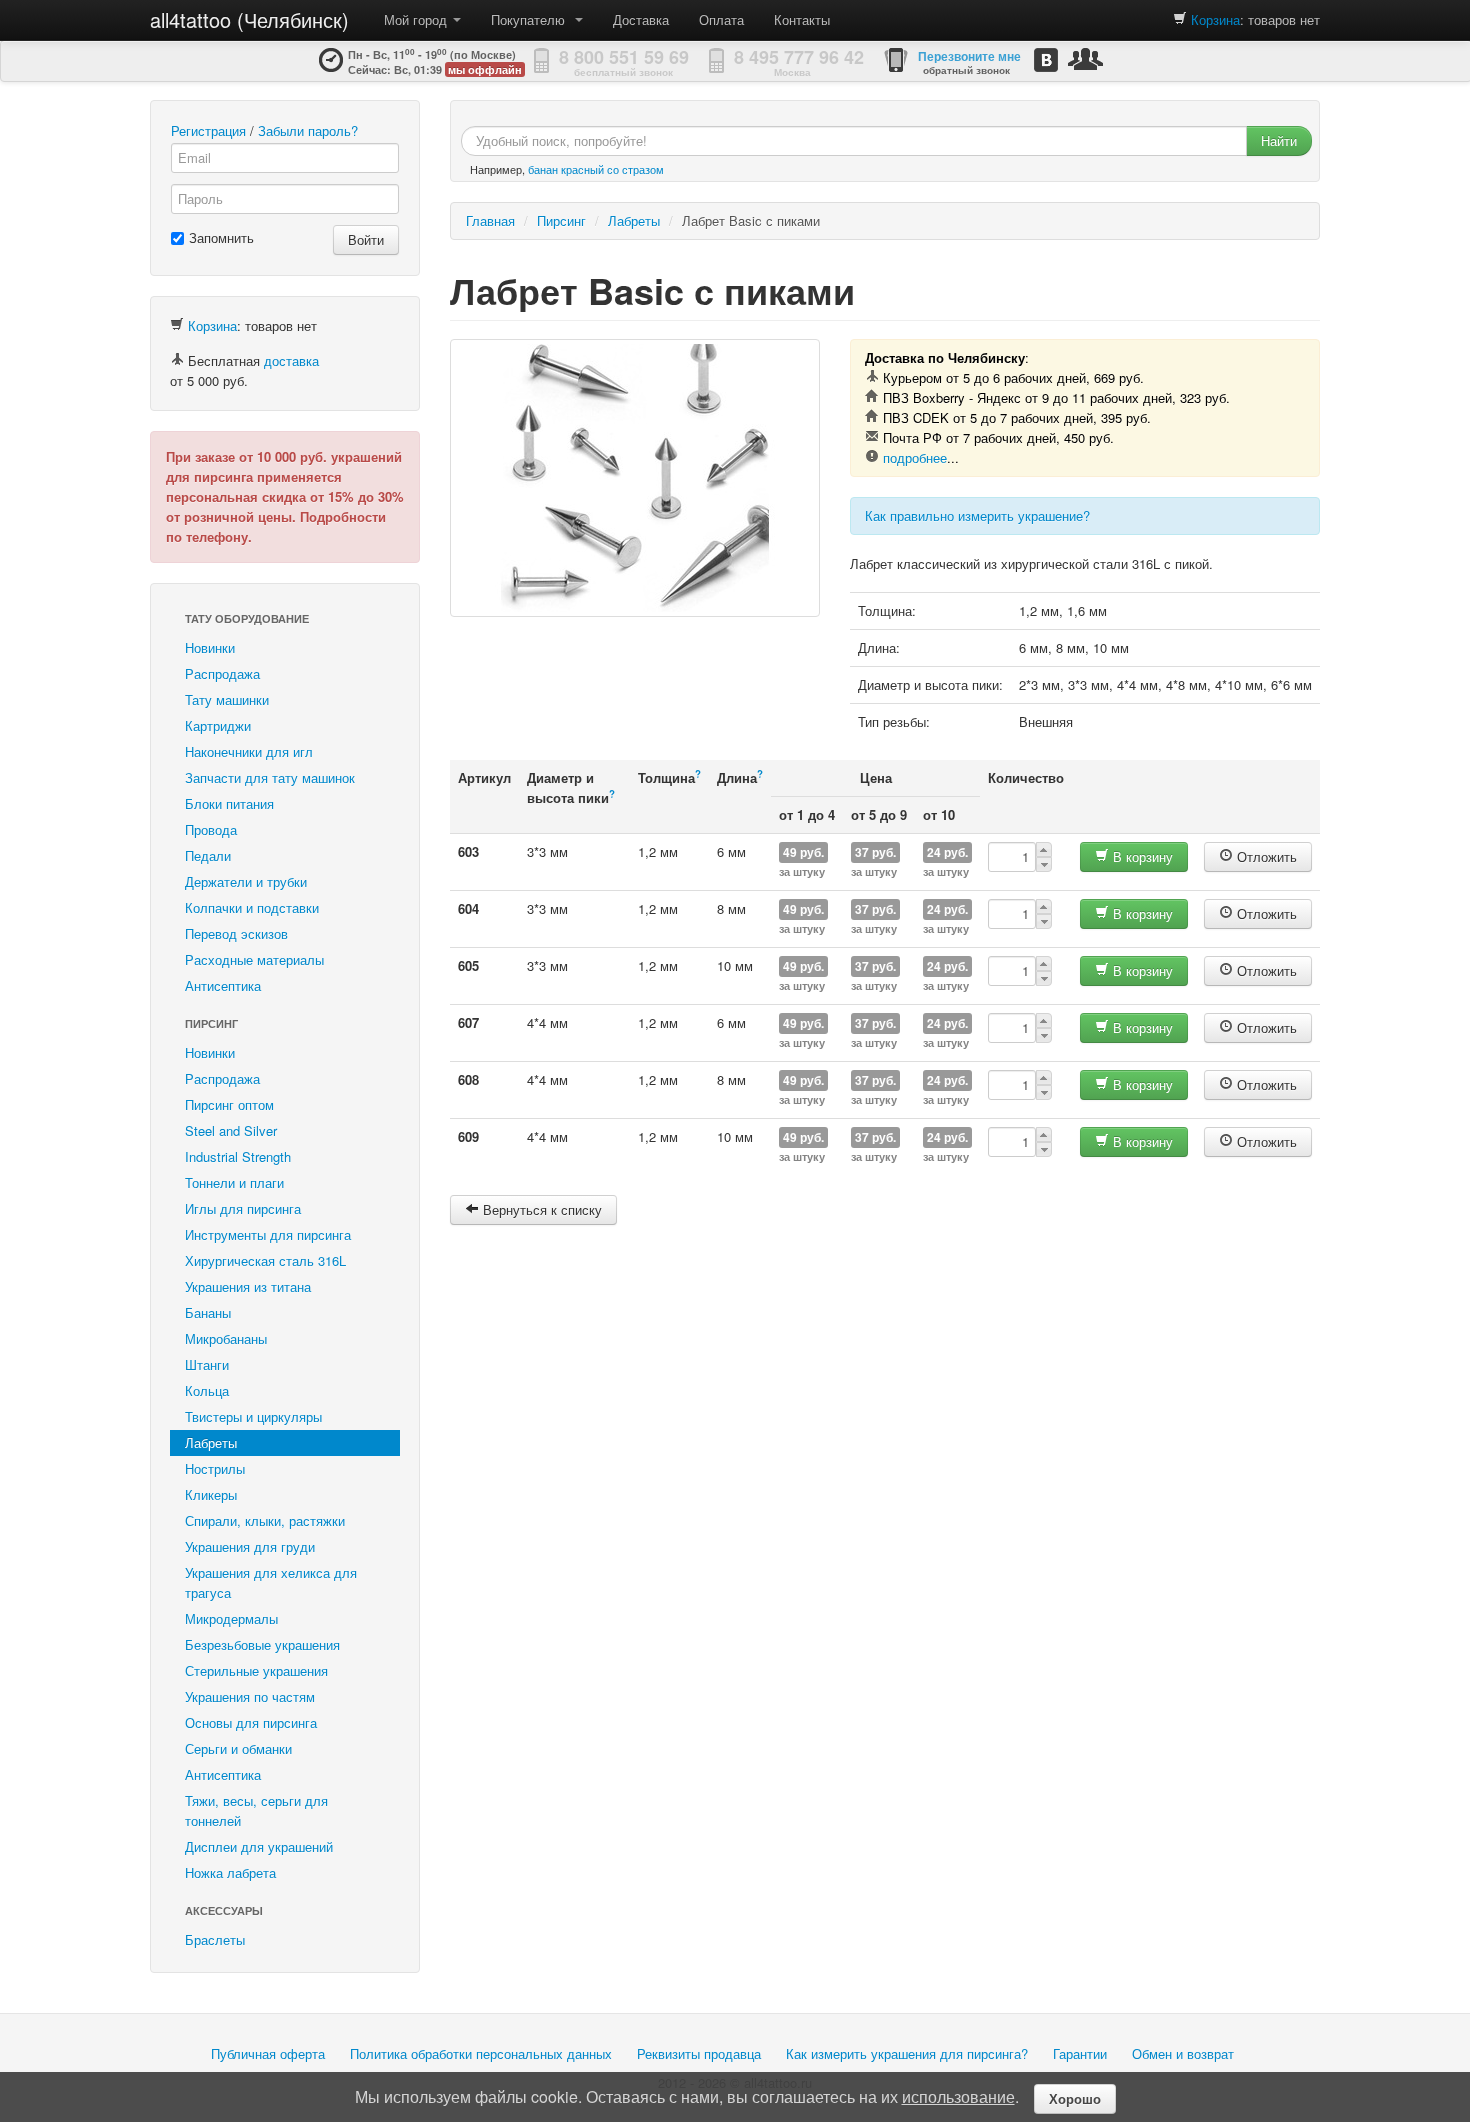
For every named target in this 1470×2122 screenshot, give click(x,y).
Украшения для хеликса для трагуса (271, 1582)
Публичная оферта (268, 2053)
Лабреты (211, 1442)
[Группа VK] (1046, 59)
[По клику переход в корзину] (1180, 19)
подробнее (915, 457)
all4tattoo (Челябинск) (249, 19)
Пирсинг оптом (229, 1104)
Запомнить (221, 237)
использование (958, 2096)
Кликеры (211, 1494)
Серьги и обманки (238, 1748)
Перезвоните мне (969, 56)
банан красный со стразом (596, 169)
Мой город (417, 19)
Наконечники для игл (249, 751)
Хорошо (1075, 2098)
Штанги (207, 1364)
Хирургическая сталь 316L (265, 1260)
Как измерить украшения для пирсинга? (907, 2053)
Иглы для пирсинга (243, 1208)
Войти (366, 239)
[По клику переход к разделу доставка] (177, 360)
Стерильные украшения (256, 1670)
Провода (211, 829)
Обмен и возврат (1183, 2053)
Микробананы (226, 1338)
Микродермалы (231, 1618)
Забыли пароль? (308, 130)
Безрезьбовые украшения (262, 1644)
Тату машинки (227, 699)
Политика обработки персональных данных (481, 2053)
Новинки (210, 647)
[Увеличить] (635, 478)
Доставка (641, 19)
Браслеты (215, 1939)
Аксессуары (224, 1910)
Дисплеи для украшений (259, 1846)
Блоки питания (229, 803)
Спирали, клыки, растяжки (265, 1520)
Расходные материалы (254, 959)
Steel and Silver (231, 1130)
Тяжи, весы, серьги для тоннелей (256, 1810)
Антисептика (223, 985)
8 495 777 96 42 (799, 57)
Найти (1279, 140)
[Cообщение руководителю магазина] (1085, 58)
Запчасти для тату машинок (270, 777)
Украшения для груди (250, 1546)
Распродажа (222, 673)
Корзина (1215, 19)
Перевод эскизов (236, 933)
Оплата (721, 19)
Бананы (208, 1312)
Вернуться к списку (540, 1209)
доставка (291, 360)
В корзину (1141, 856)
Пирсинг (211, 1023)
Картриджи (218, 725)
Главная (490, 220)
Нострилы (215, 1468)
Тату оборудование (247, 618)
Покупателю (532, 19)
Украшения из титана (248, 1286)
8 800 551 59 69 (624, 57)
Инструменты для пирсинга (268, 1234)
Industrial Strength (238, 1156)
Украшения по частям (250, 1696)
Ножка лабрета (230, 1872)
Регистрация (208, 130)
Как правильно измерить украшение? (977, 515)
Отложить (1265, 856)
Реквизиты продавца (699, 2053)
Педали (208, 855)
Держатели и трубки (246, 881)
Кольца (207, 1390)
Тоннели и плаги (234, 1182)
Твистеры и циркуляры (253, 1416)
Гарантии (1080, 2053)
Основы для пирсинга (251, 1722)
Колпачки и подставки (252, 907)
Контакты (802, 19)
